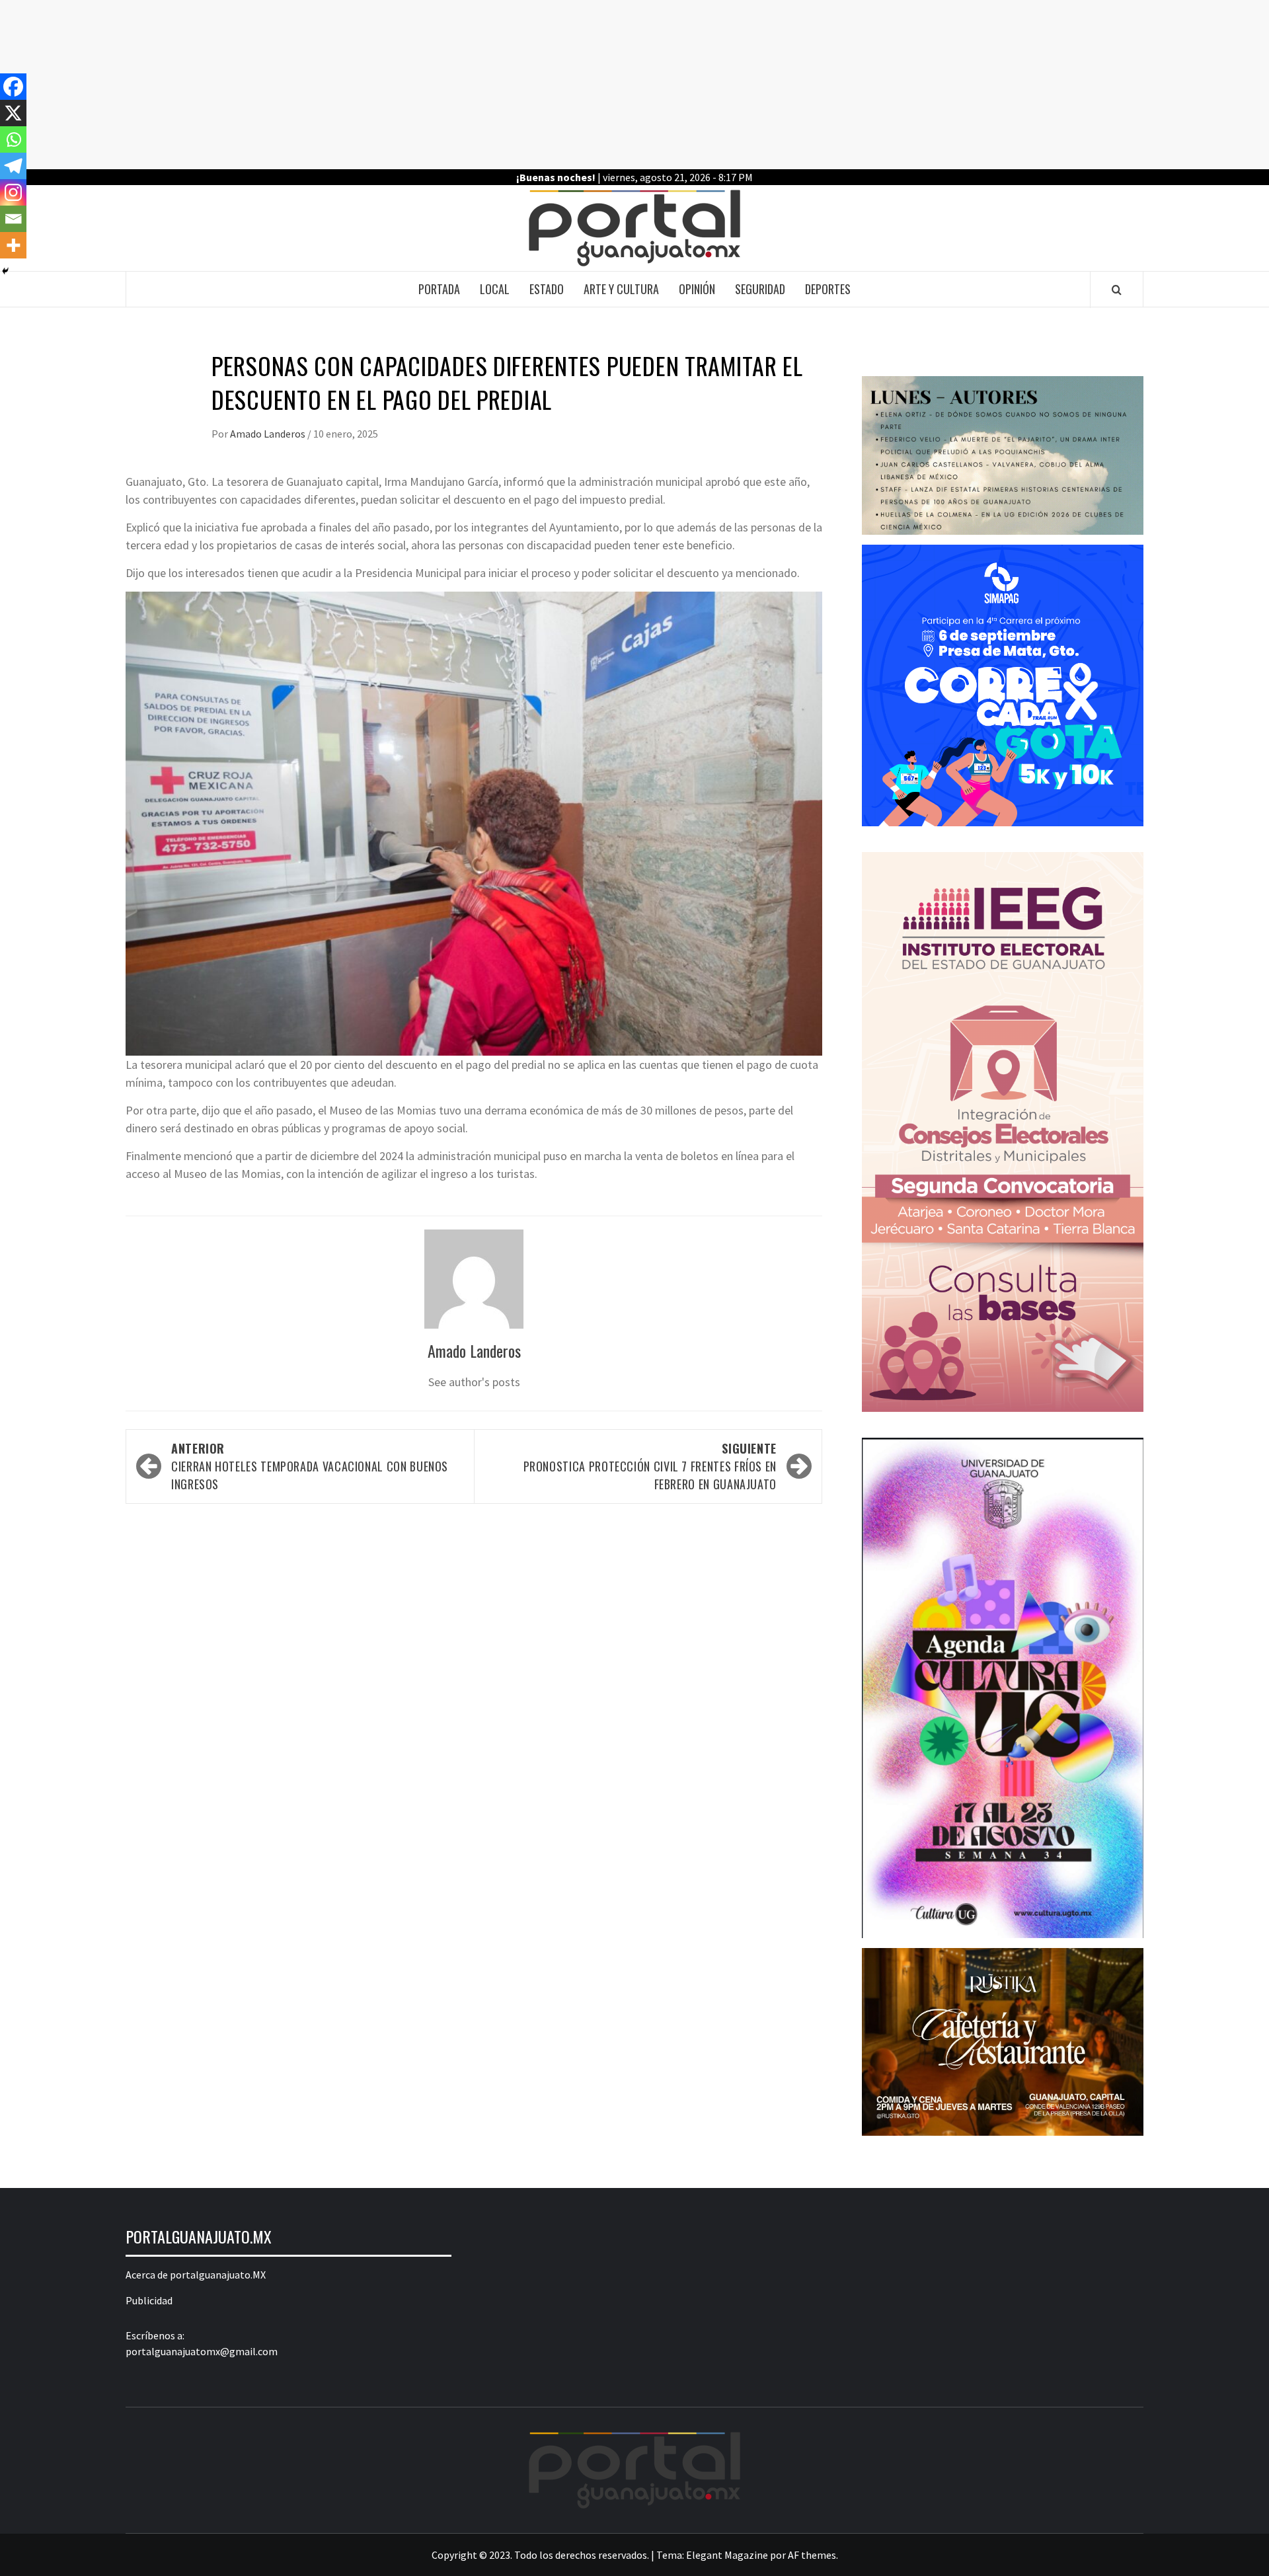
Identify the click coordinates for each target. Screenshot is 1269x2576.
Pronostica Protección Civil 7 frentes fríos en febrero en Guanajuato (650, 1466)
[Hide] (5, 271)
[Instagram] (13, 192)
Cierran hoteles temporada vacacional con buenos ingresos (310, 1466)
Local (495, 289)
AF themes (812, 2555)
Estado (547, 289)
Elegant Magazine (727, 2555)
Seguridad (760, 289)
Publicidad (149, 2300)
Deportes (828, 289)
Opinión (697, 289)
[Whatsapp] (13, 139)
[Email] (13, 219)
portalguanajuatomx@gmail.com (202, 2351)
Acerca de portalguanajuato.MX (196, 2275)
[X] (13, 113)
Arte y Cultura (621, 289)
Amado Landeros (269, 434)
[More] (13, 245)
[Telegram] (13, 166)
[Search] (1117, 290)
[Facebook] (13, 87)
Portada (439, 289)
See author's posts (474, 1382)
